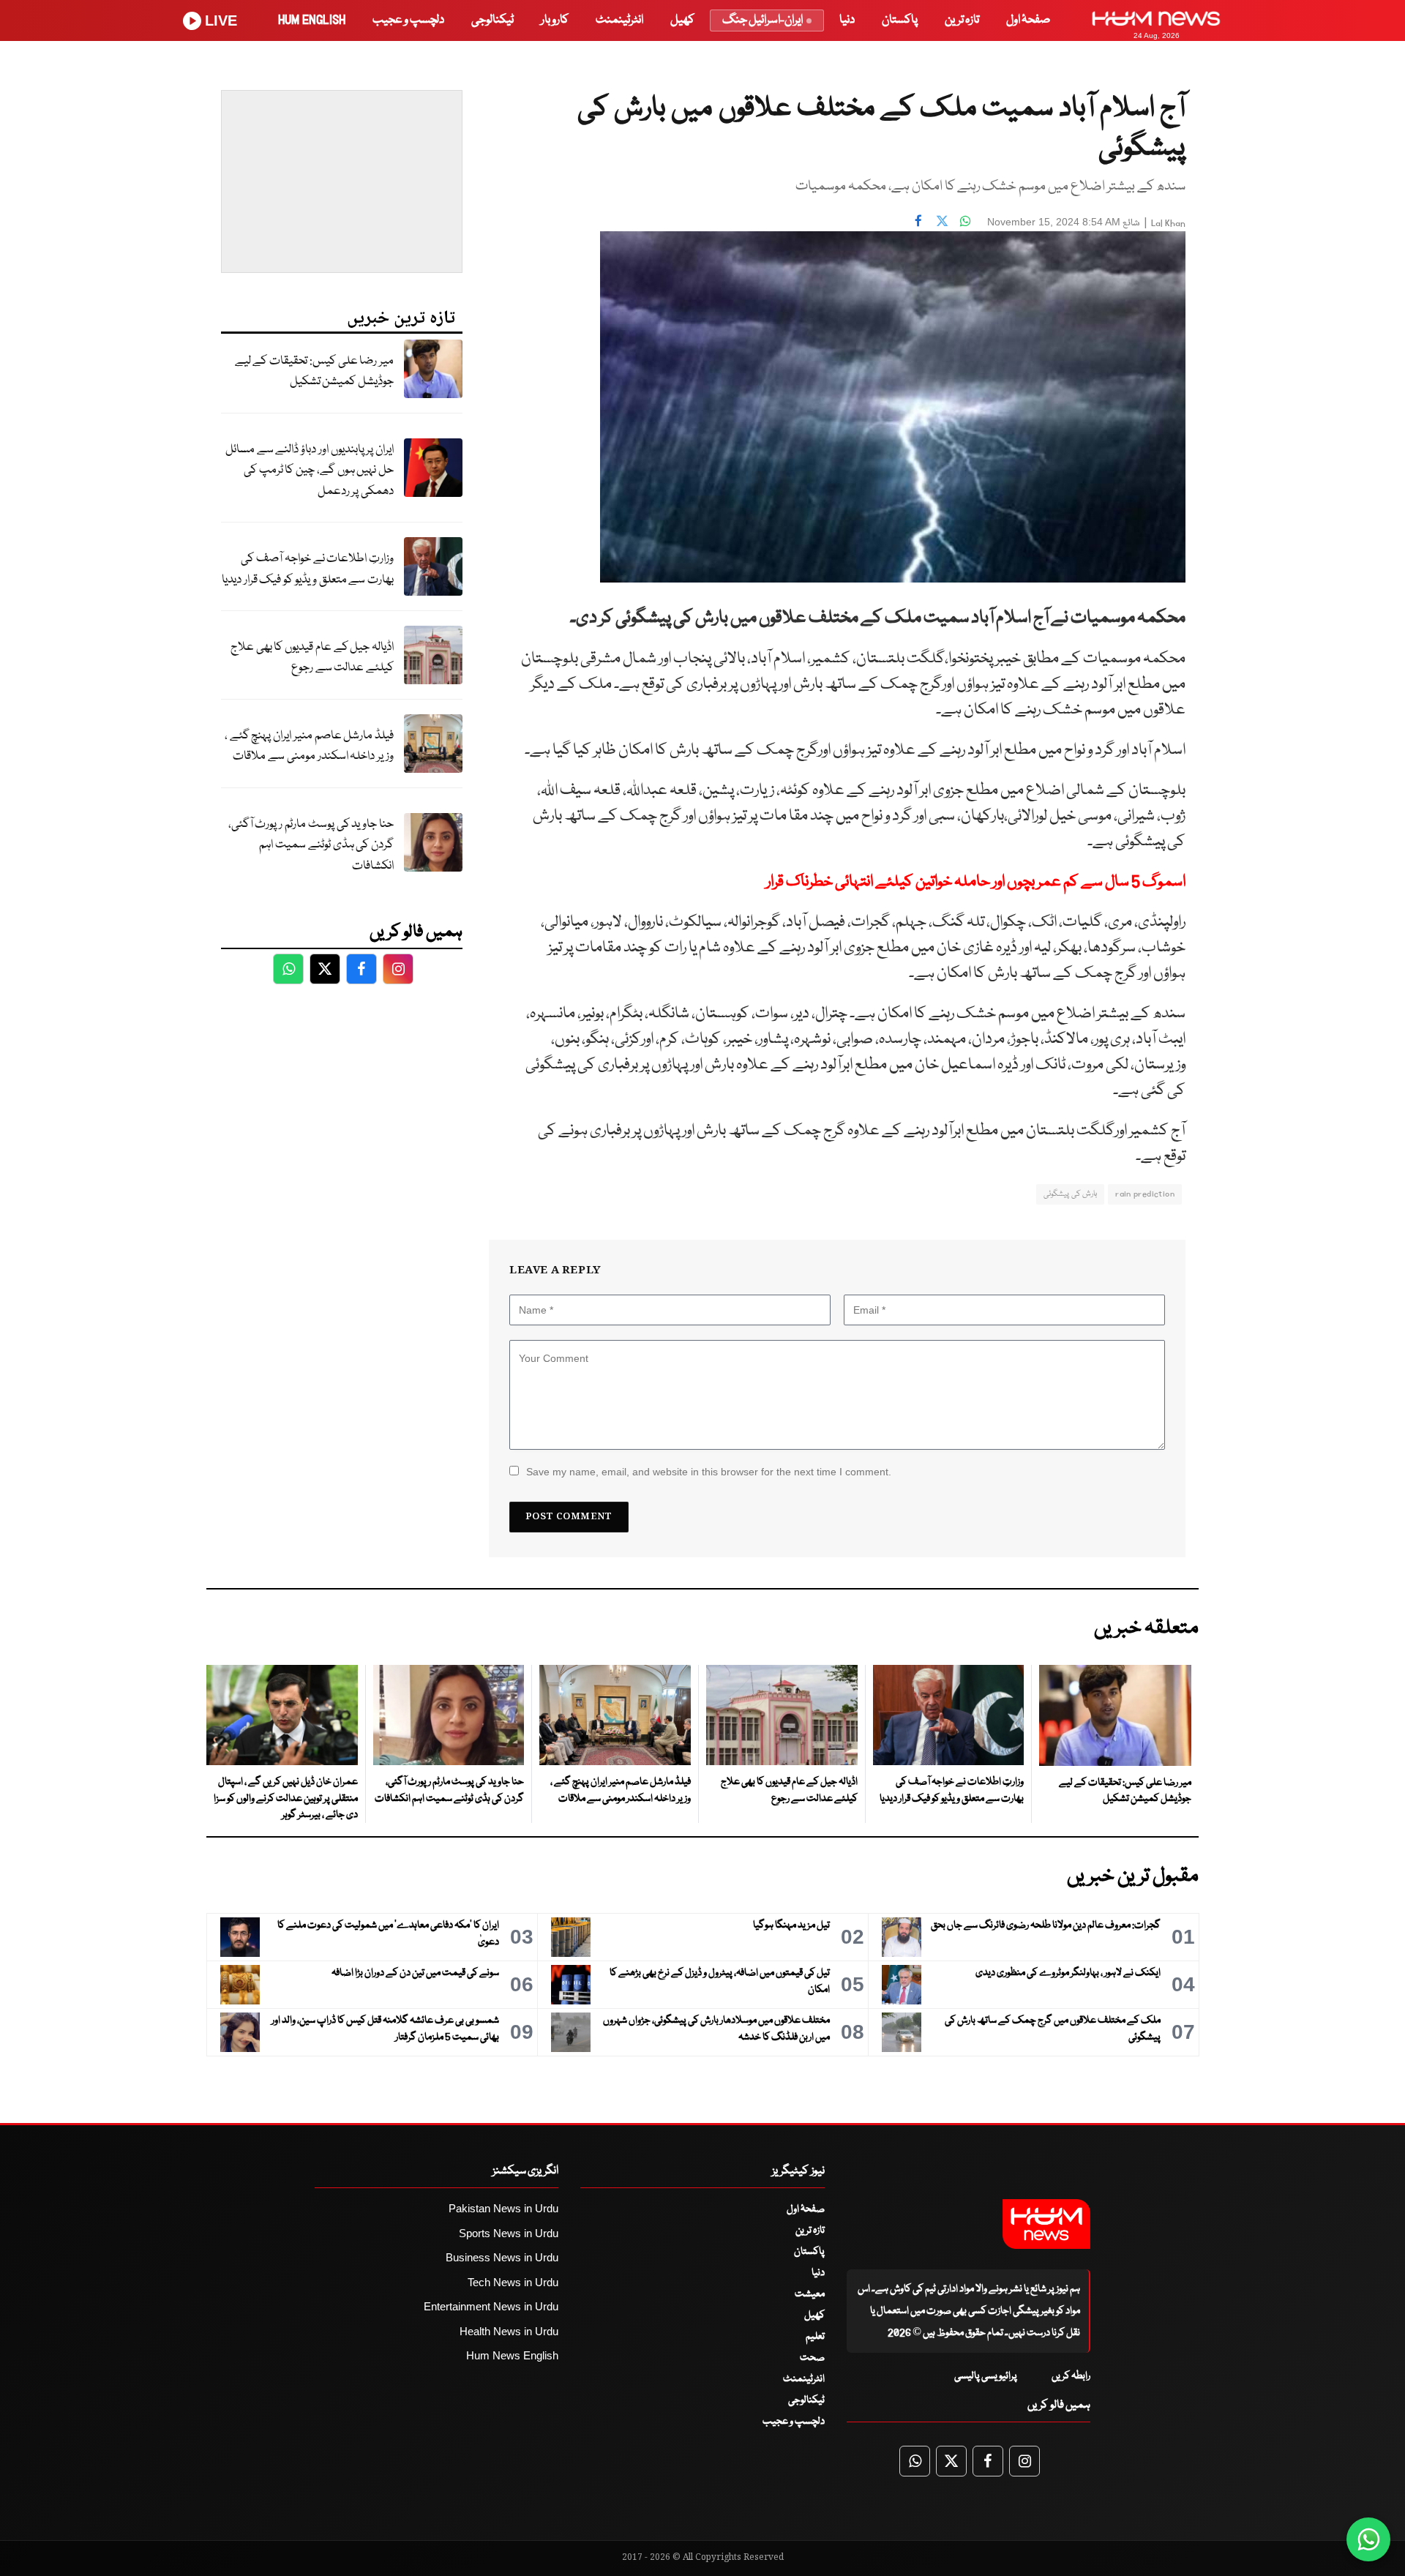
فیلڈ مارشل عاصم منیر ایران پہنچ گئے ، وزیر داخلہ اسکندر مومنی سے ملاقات (309, 746)
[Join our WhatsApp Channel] (1368, 2539)
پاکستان (900, 20)
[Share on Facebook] (918, 220)
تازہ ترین (962, 20)
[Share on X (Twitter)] (942, 220)
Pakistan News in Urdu (503, 2208)
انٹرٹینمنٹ (619, 20)
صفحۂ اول (1028, 20)
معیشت (810, 2294)
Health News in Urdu (509, 2331)
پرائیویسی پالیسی (986, 2376)
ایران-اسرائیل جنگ (763, 20)
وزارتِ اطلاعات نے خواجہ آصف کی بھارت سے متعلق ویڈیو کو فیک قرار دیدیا (308, 569)
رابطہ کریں (1071, 2376)
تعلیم (815, 2337)
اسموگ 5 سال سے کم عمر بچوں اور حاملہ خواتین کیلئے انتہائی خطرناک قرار (976, 882)
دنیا (847, 20)
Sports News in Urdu (509, 2233)
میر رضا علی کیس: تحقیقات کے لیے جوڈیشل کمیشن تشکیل (314, 372)
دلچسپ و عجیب (408, 20)
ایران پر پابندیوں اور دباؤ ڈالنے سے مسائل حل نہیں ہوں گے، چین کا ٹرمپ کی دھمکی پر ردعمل (310, 471)
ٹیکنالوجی (492, 20)
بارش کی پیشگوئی (1070, 1194)
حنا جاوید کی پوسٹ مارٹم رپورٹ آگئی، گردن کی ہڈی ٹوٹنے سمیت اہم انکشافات (311, 845)
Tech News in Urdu (513, 2282)
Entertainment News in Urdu (491, 2306)
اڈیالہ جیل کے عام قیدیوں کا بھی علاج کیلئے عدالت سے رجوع (312, 658)
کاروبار (555, 20)
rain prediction (1145, 1194)
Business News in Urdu (502, 2257)
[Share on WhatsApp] (965, 220)
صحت (812, 2358)
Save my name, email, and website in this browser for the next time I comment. (709, 1472)
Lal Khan (1168, 224)
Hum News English (512, 2355)
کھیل (682, 20)
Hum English (312, 20)
